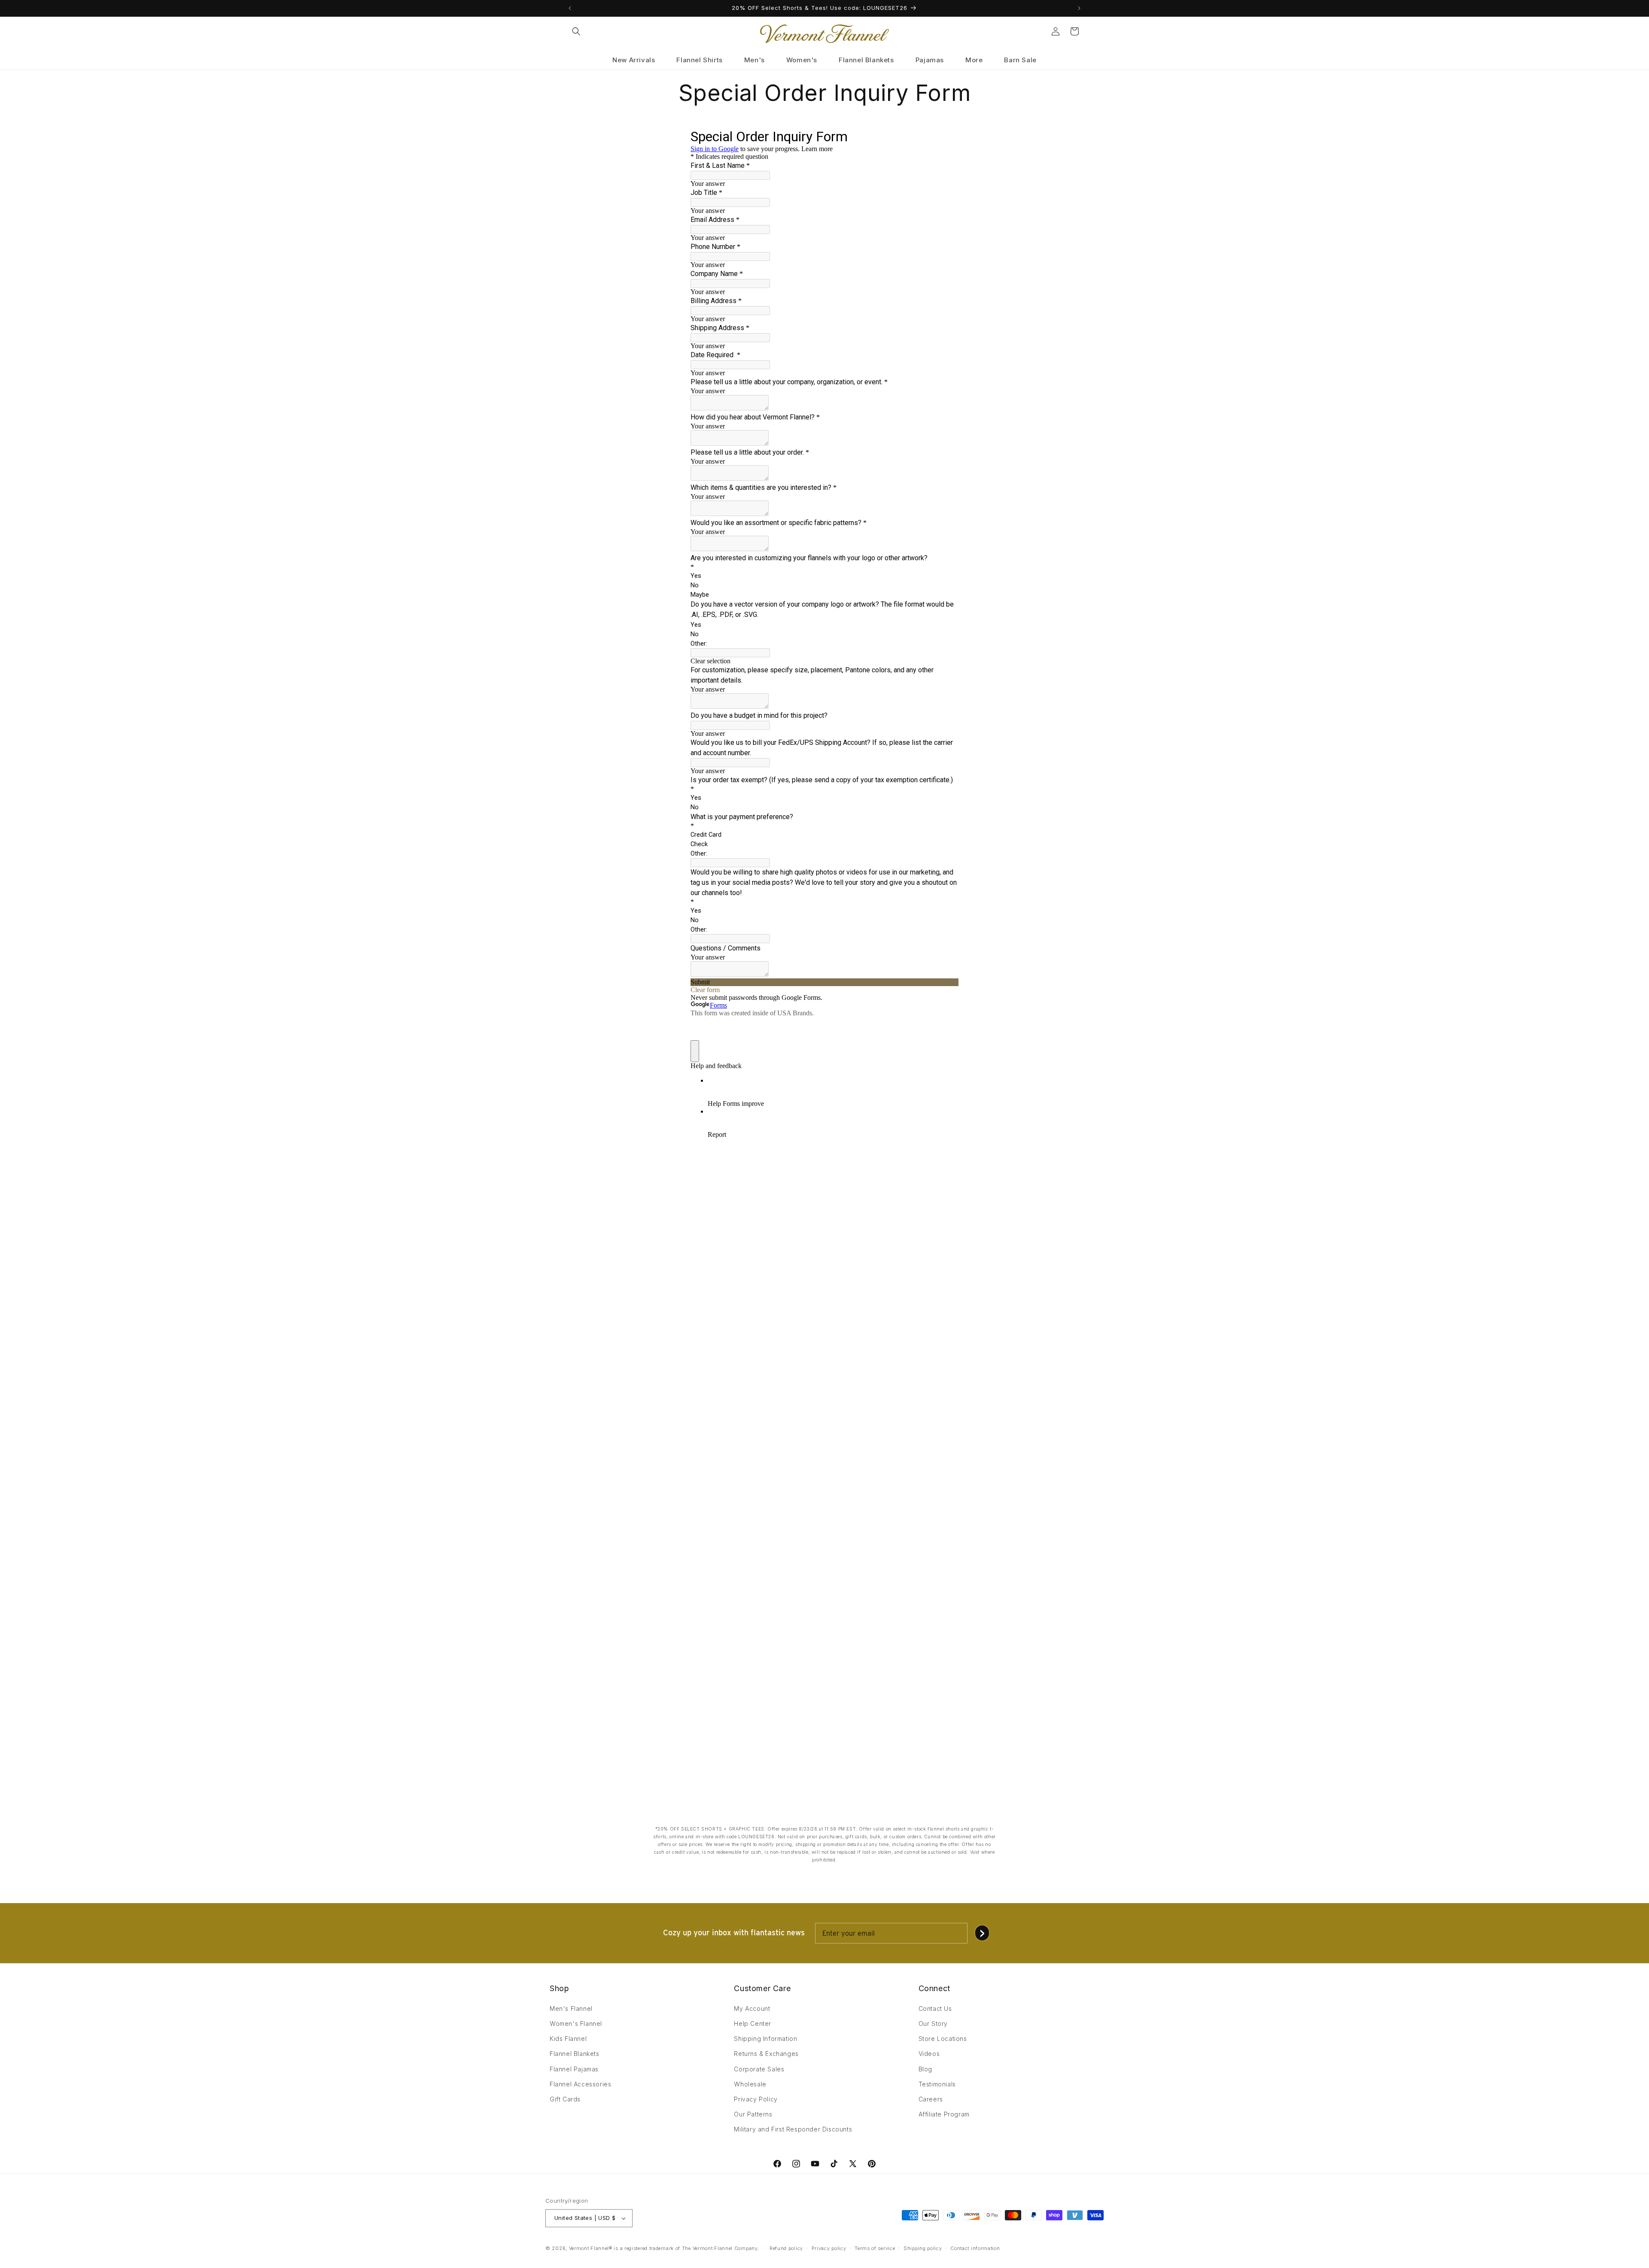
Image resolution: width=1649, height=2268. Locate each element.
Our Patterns (753, 2114)
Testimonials (937, 2084)
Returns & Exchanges (766, 2054)
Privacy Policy (756, 2099)
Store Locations (943, 2039)
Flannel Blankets (575, 2054)
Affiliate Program (944, 2114)
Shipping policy (923, 2248)
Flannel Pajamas (574, 2069)
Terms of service (875, 2248)
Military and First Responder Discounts (793, 2129)
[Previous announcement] (570, 8)
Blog (925, 2069)
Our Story (933, 2024)
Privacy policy (829, 2248)
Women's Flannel (576, 2024)
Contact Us (935, 2008)
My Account (752, 2008)
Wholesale (750, 2084)
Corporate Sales (759, 2069)
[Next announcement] (1079, 8)
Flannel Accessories (580, 2084)
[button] (576, 31)
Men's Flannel (571, 2008)
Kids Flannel (568, 2039)
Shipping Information (765, 2039)
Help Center (753, 2024)
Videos (929, 2054)
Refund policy (786, 2248)
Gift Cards (565, 2099)
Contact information (975, 2248)
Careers (931, 2099)
